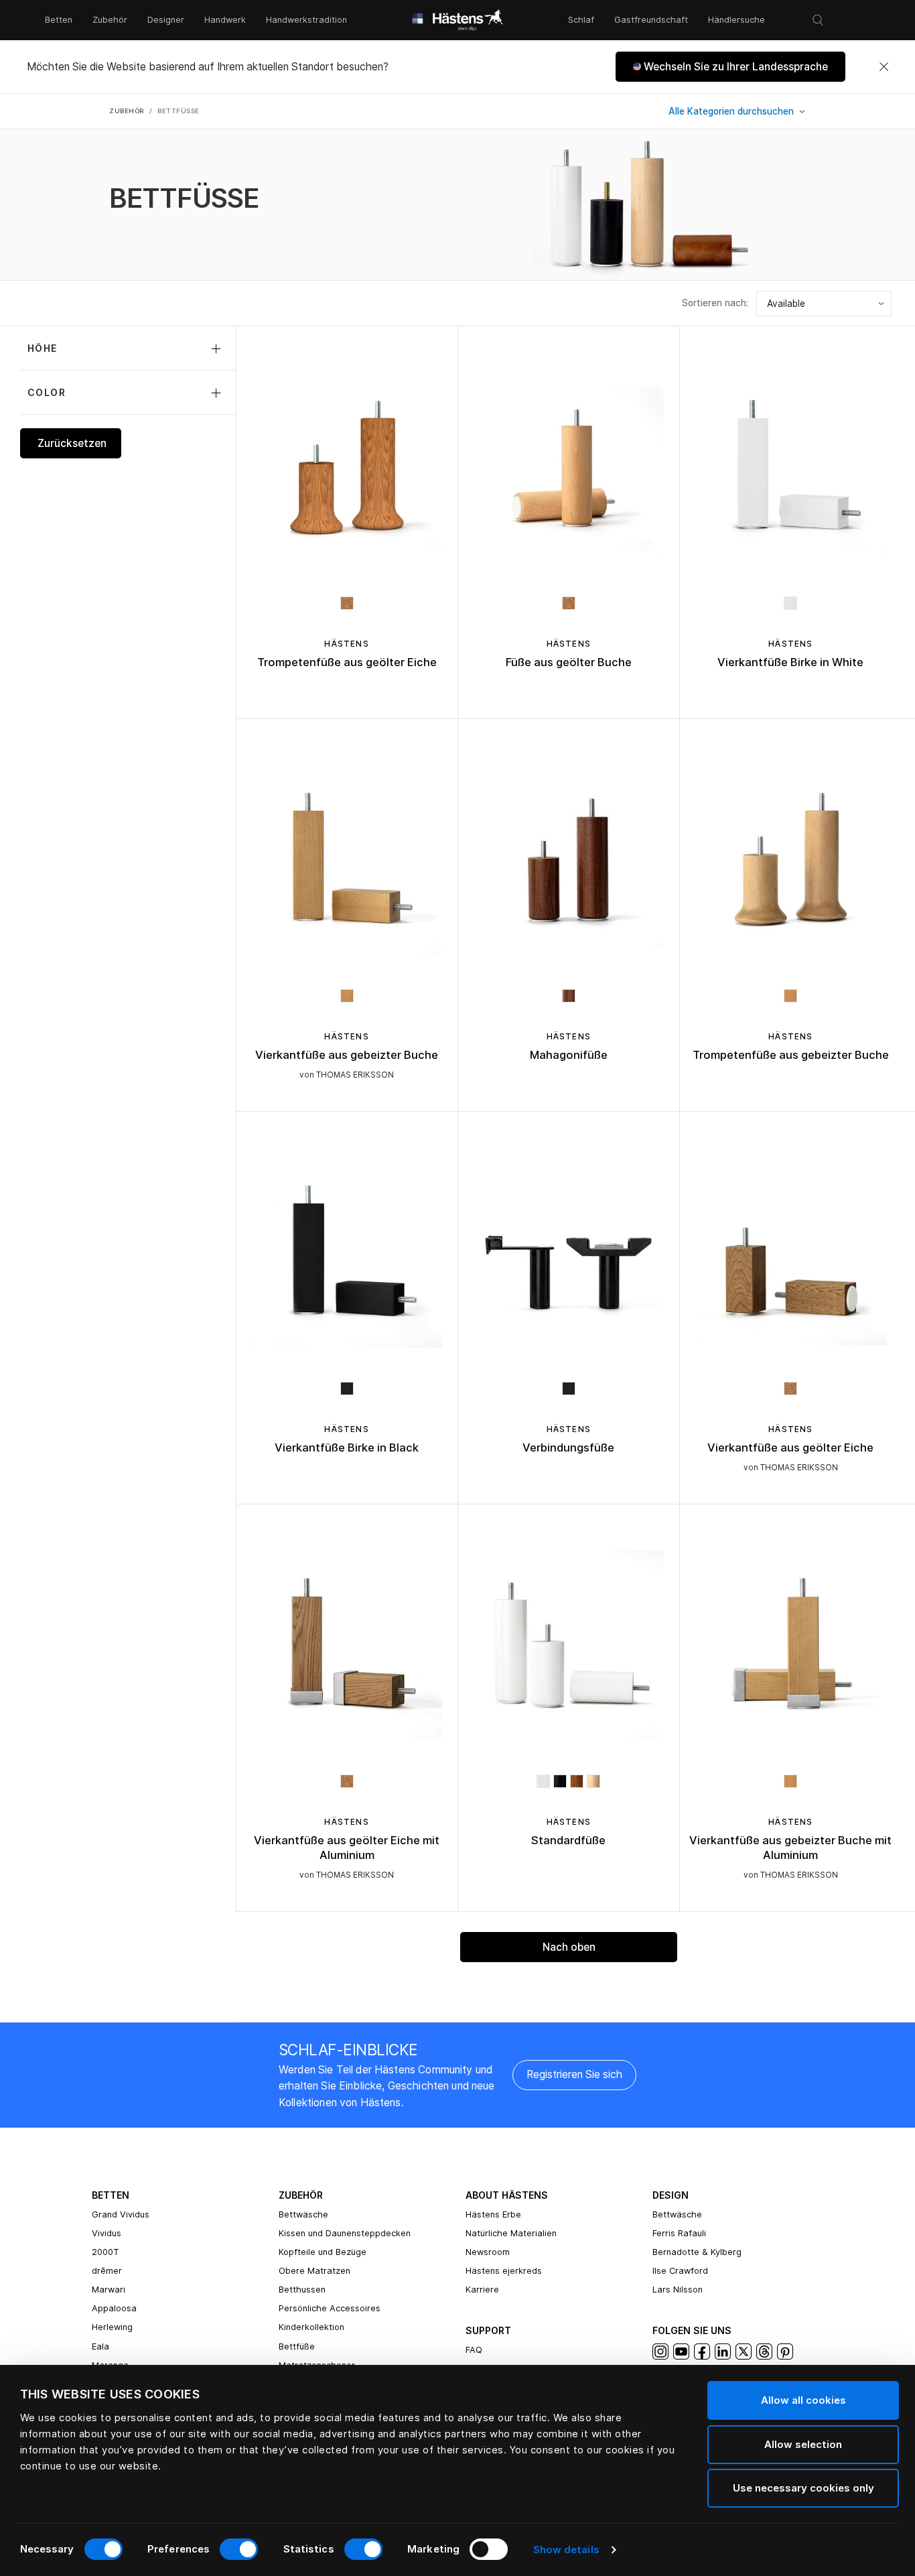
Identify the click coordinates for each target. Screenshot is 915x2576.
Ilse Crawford (680, 2271)
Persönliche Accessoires (330, 2308)
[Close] (884, 67)
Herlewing (112, 2327)
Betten (59, 20)
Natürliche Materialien (511, 2233)
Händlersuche (736, 20)
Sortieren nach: (715, 303)
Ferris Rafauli (679, 2233)
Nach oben (569, 1947)
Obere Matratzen (314, 2271)
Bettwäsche (303, 2214)
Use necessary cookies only (803, 2488)
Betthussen (302, 2290)
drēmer (107, 2271)
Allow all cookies (803, 2400)
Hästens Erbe (493, 2214)
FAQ (474, 2350)
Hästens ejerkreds (504, 2271)
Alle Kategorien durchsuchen (732, 111)
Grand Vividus (121, 2214)
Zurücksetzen (72, 443)
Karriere (482, 2290)
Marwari (109, 2290)
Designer (166, 20)
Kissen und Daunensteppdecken (345, 2233)
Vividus (107, 2233)
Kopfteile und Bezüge (323, 2252)
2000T (105, 2252)
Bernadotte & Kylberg (697, 2252)
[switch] (239, 2549)
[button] (730, 67)
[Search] (818, 20)
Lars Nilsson (678, 2290)
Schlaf (581, 20)
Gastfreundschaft (651, 20)
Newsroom (488, 2252)
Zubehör (110, 20)
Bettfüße (297, 2346)
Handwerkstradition (306, 20)
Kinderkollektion (311, 2327)
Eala (100, 2346)
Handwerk (225, 20)
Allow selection (803, 2444)
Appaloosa (114, 2308)
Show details (566, 2550)
